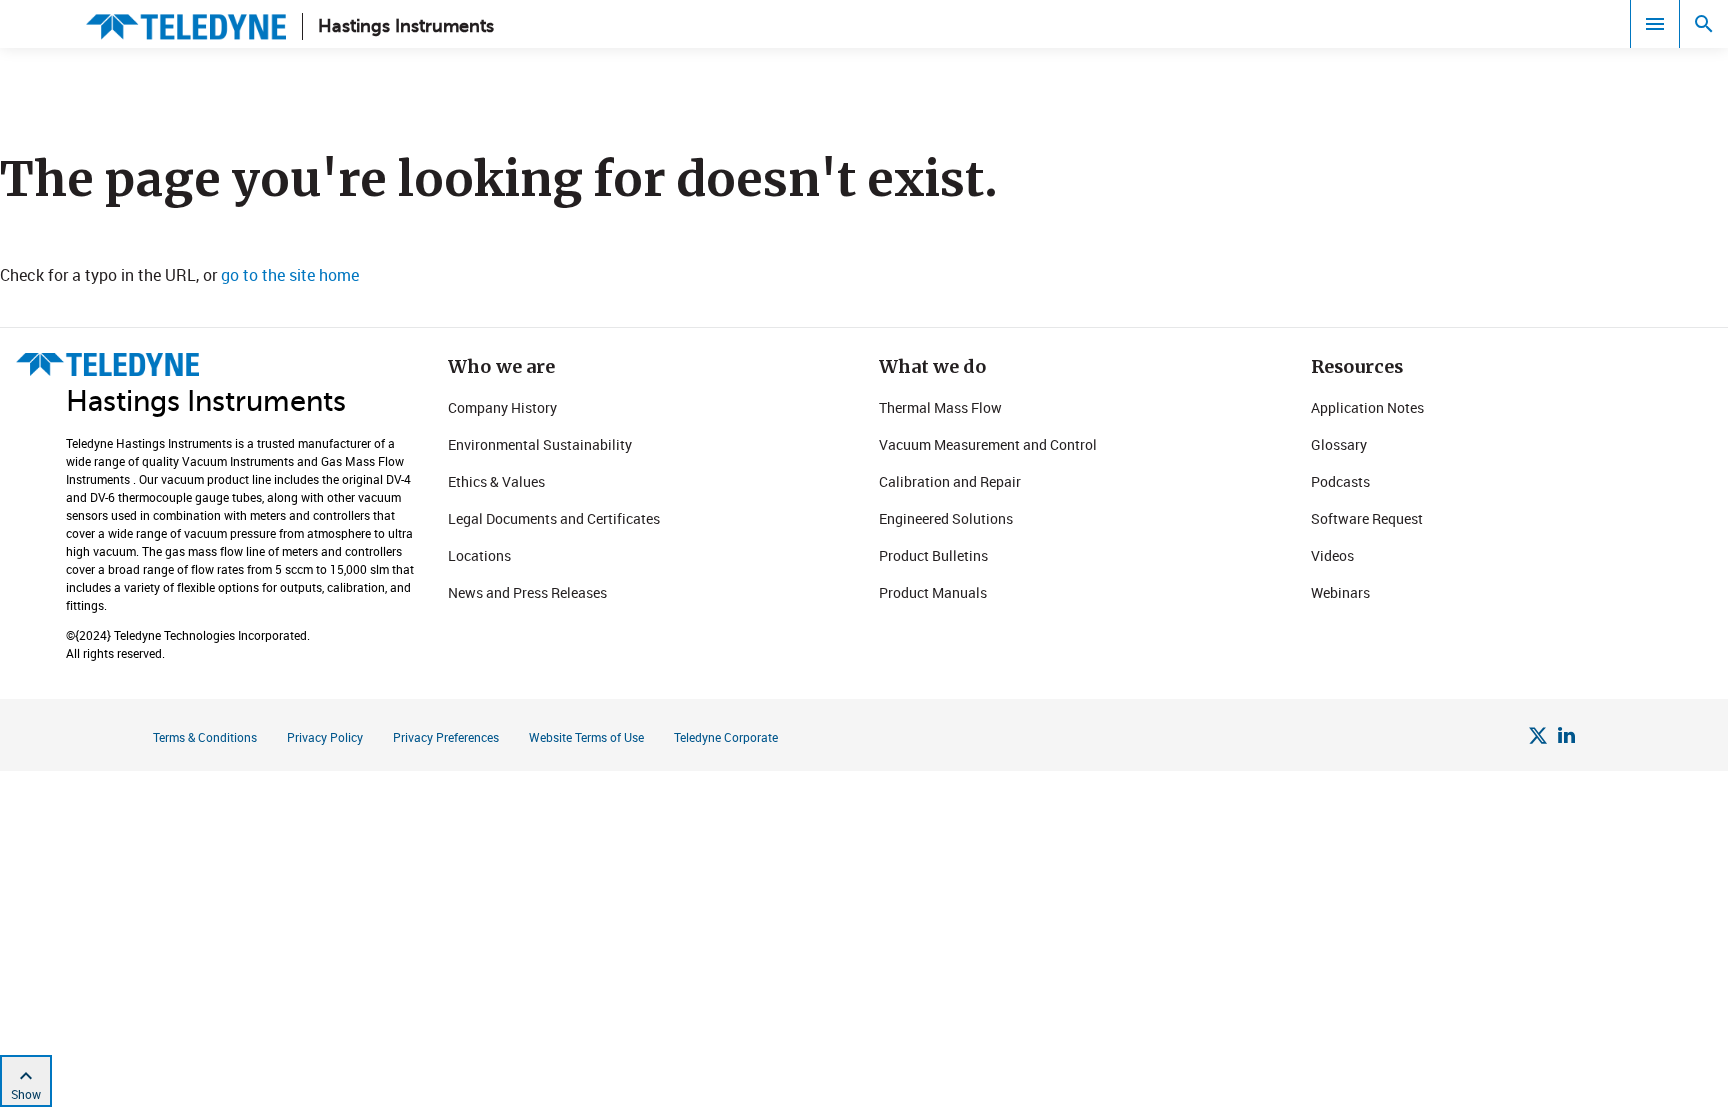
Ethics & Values (496, 481)
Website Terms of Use (586, 737)
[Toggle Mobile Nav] (1655, 24)
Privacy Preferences (446, 737)
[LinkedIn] (1566, 738)
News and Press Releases (527, 592)
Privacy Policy (325, 737)
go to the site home (290, 275)
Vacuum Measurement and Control (988, 444)
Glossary (1339, 444)
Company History (502, 407)
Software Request (1367, 518)
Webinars (1340, 592)
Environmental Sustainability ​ (541, 444)
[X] (1538, 738)
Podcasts (1340, 481)
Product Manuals (933, 592)
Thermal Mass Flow (940, 407)
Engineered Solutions (946, 518)
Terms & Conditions (205, 737)
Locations (479, 555)
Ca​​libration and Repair (950, 481)
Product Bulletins (933, 555)
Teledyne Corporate (726, 737)
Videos (1332, 555)
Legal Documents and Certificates (554, 518)
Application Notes (1367, 407)
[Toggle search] (1704, 24)
